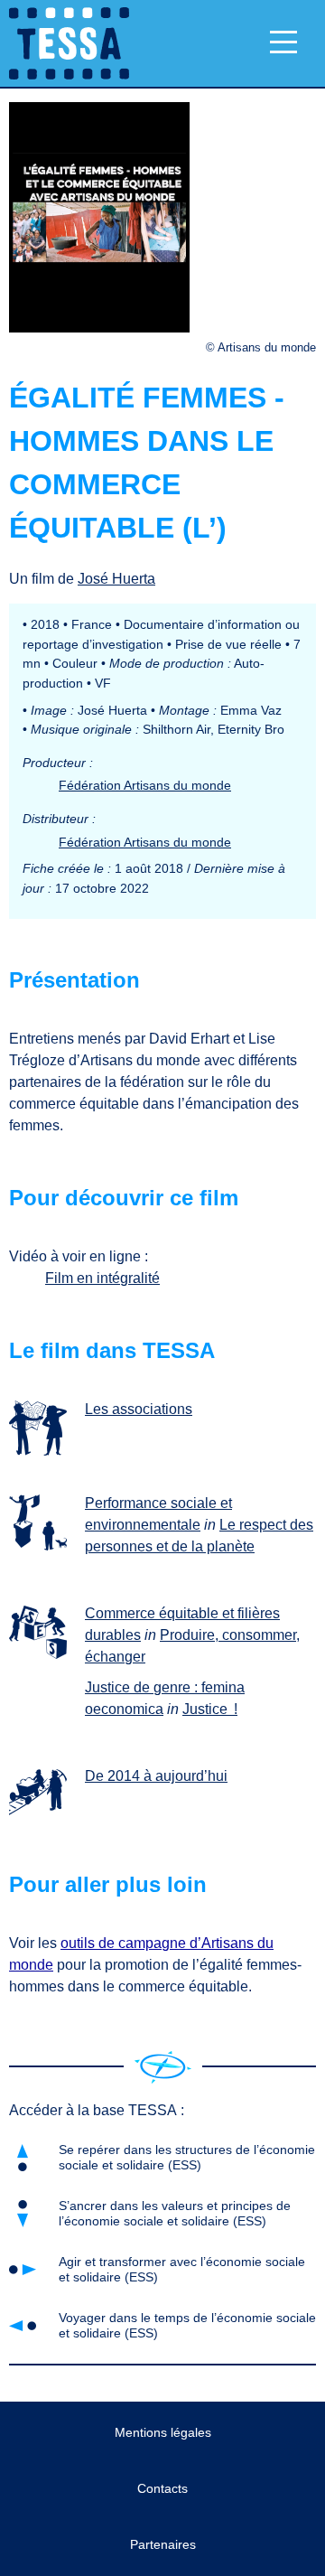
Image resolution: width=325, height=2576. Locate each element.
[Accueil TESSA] (65, 43)
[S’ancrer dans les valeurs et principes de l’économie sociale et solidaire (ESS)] (42, 1522)
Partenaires (163, 2544)
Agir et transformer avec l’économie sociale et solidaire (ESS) (182, 2269)
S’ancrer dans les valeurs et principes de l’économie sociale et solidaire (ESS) (175, 2213)
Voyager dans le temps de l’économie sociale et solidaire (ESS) (187, 2325)
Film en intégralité (102, 1278)
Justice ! (210, 1709)
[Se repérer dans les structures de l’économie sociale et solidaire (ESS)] (42, 1428)
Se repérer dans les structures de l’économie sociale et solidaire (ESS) (187, 2157)
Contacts (162, 2488)
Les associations (139, 1409)
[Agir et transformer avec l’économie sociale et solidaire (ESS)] (42, 1632)
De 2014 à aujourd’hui (156, 1776)
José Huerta (116, 579)
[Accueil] (163, 2067)
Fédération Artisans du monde (145, 785)
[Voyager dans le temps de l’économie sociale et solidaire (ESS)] (42, 1794)
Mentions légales (163, 2432)
